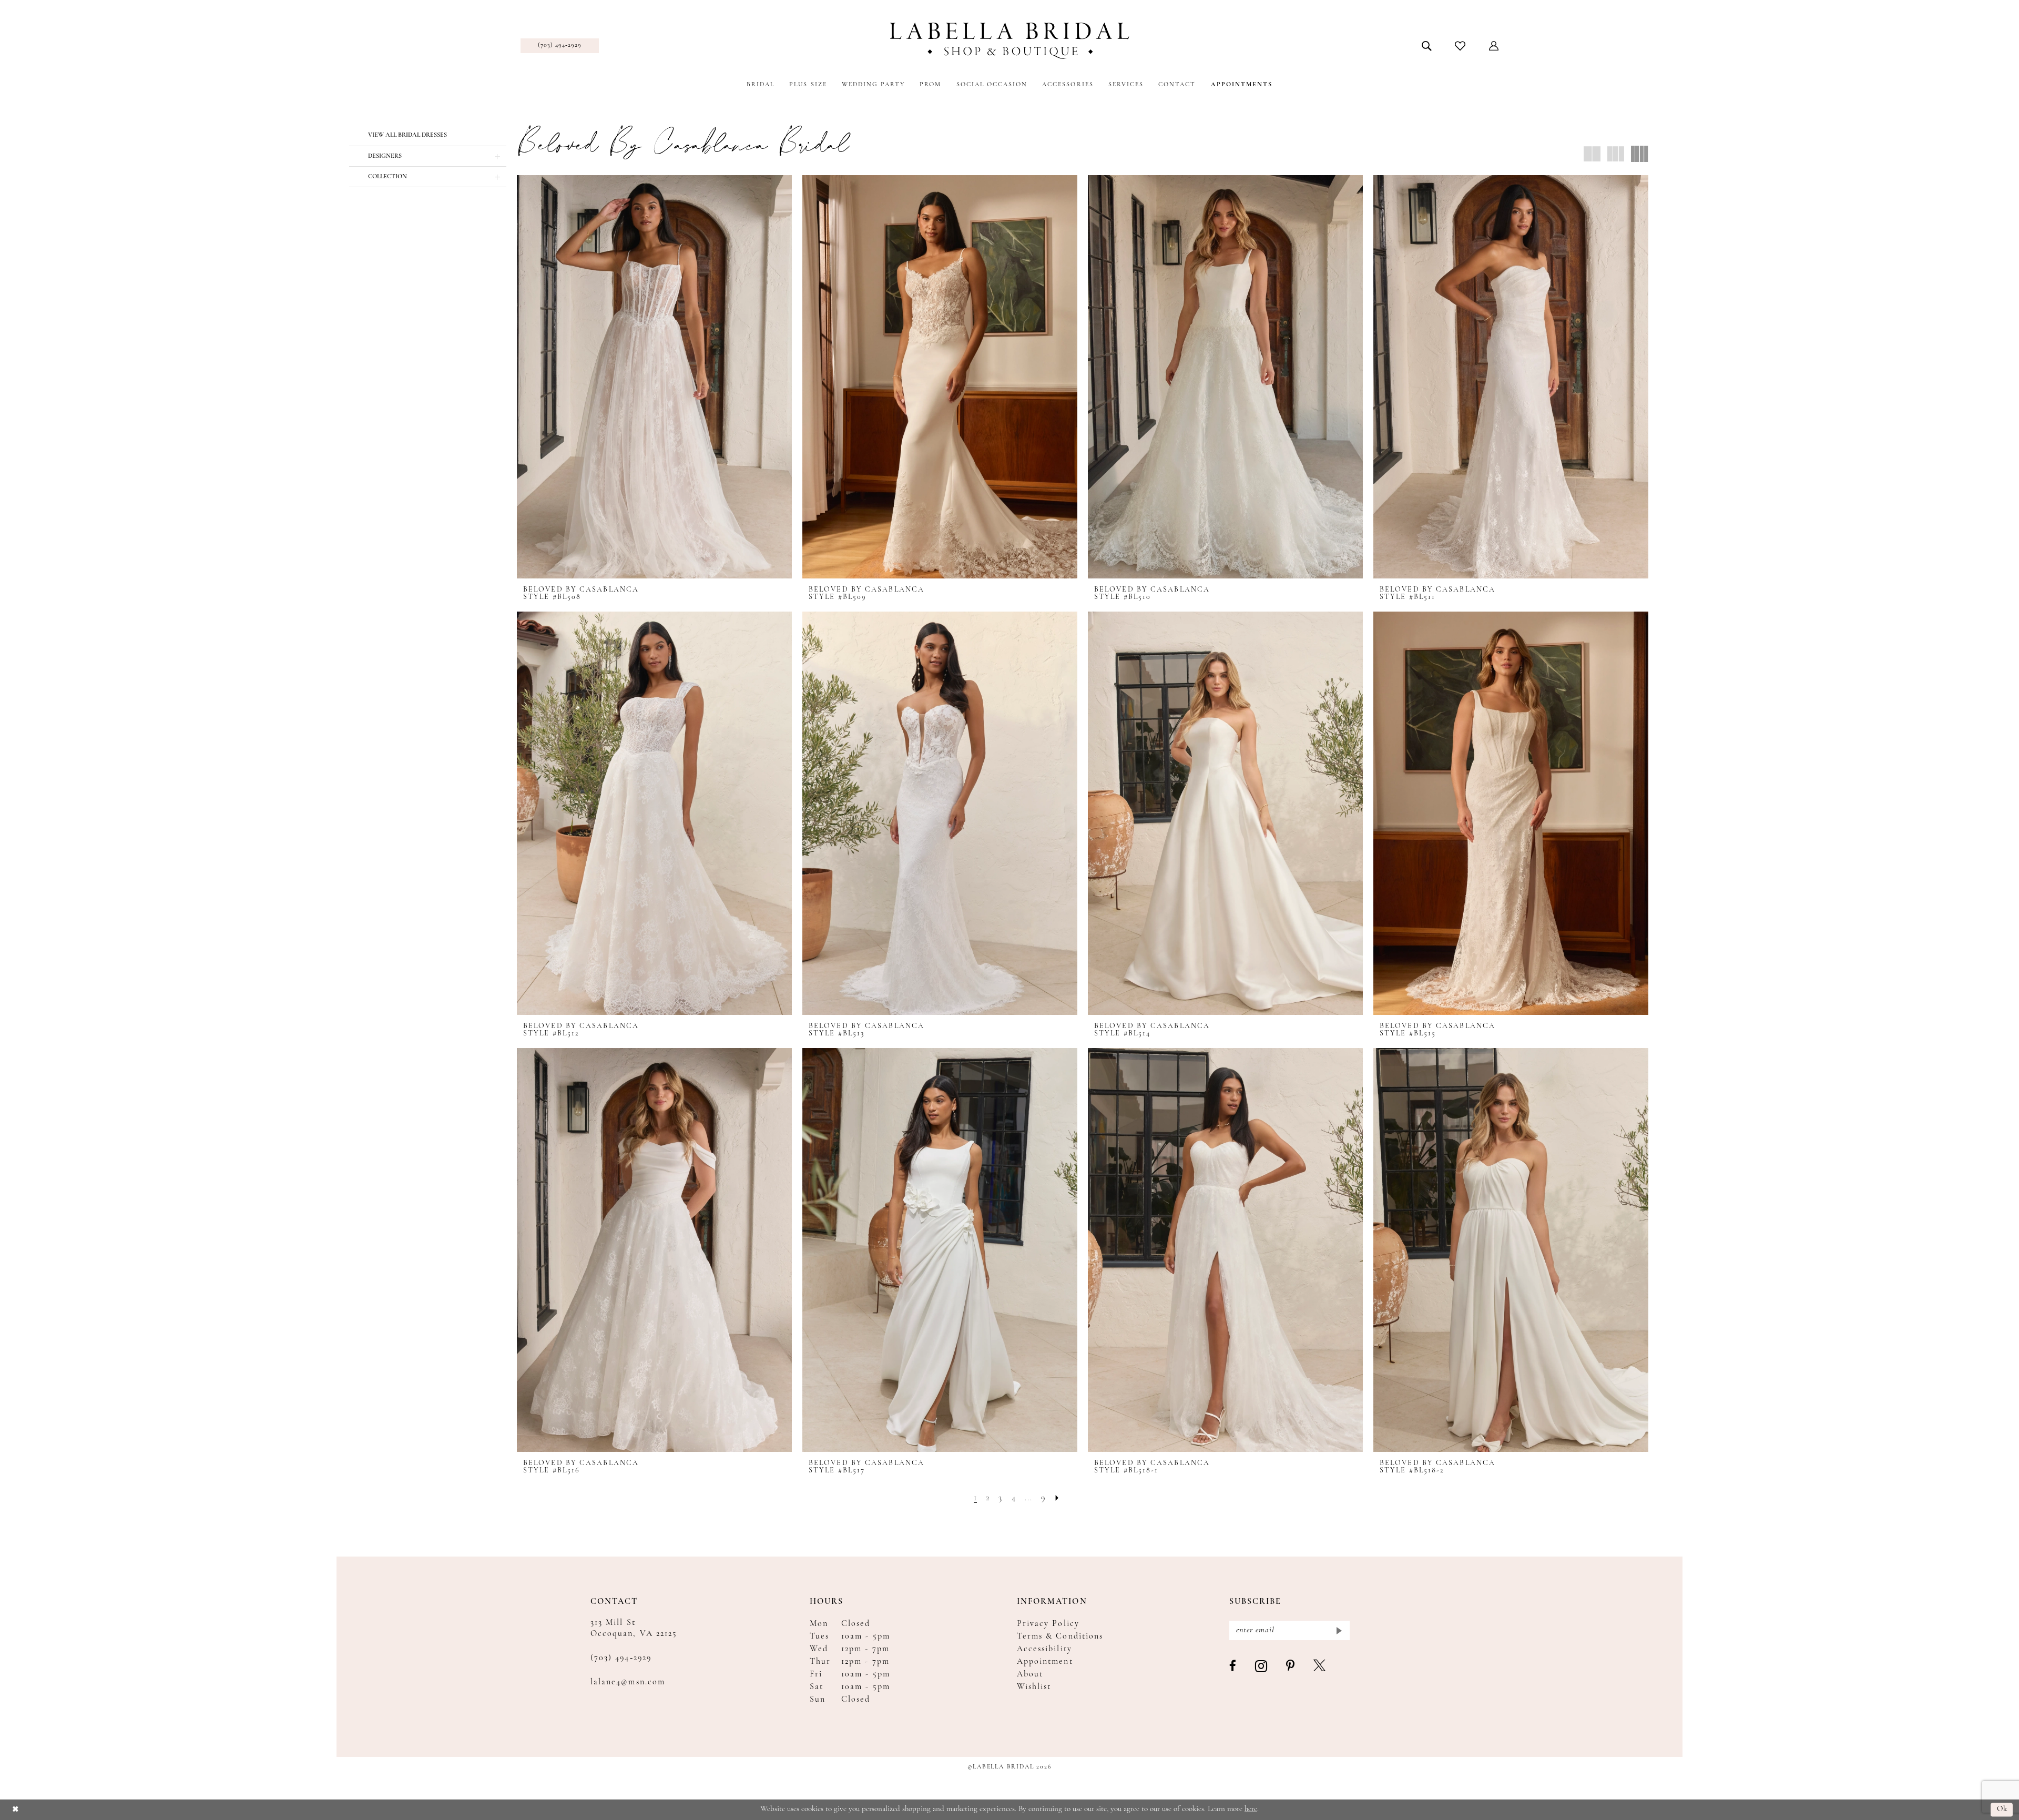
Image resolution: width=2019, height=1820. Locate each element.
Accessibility (1044, 1649)
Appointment (1045, 1662)
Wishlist (1034, 1687)
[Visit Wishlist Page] (1460, 46)
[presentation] (654, 377)
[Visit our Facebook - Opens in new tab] (1233, 1666)
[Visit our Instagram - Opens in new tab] (1262, 1667)
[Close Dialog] (16, 1810)
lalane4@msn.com (628, 1682)
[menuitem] (560, 46)
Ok (2002, 1810)
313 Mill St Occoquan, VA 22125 (634, 1628)
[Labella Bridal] (1010, 41)
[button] (1494, 46)
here (1251, 1809)
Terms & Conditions (1060, 1636)
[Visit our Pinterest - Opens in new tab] (1291, 1666)
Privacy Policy (1048, 1624)
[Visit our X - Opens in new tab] (1320, 1666)
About (1030, 1674)
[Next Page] (1057, 1498)
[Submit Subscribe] (1338, 1630)
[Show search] (1427, 46)
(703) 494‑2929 (621, 1658)
